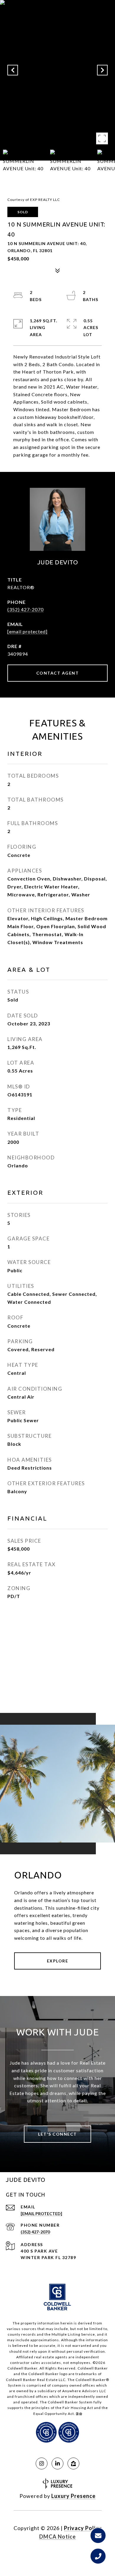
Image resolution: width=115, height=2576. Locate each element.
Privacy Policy (83, 2528)
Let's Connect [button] (57, 2134)
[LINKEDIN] (57, 2463)
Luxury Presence (73, 2496)
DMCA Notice (57, 2537)
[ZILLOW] (73, 2463)
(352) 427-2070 (26, 609)
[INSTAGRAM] (42, 2463)
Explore (58, 1961)
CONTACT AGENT (58, 673)
